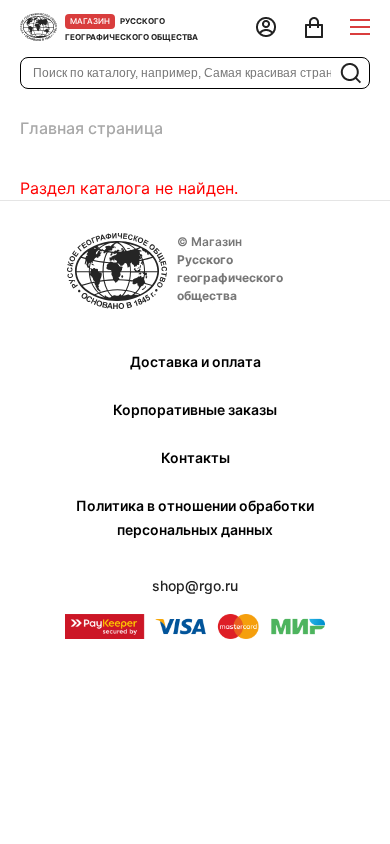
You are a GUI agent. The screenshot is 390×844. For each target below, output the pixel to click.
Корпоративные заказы (195, 409)
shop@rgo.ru (195, 585)
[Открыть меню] (360, 27)
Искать (351, 73)
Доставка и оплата (195, 361)
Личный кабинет (266, 29)
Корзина (314, 29)
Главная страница (91, 128)
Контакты (195, 457)
